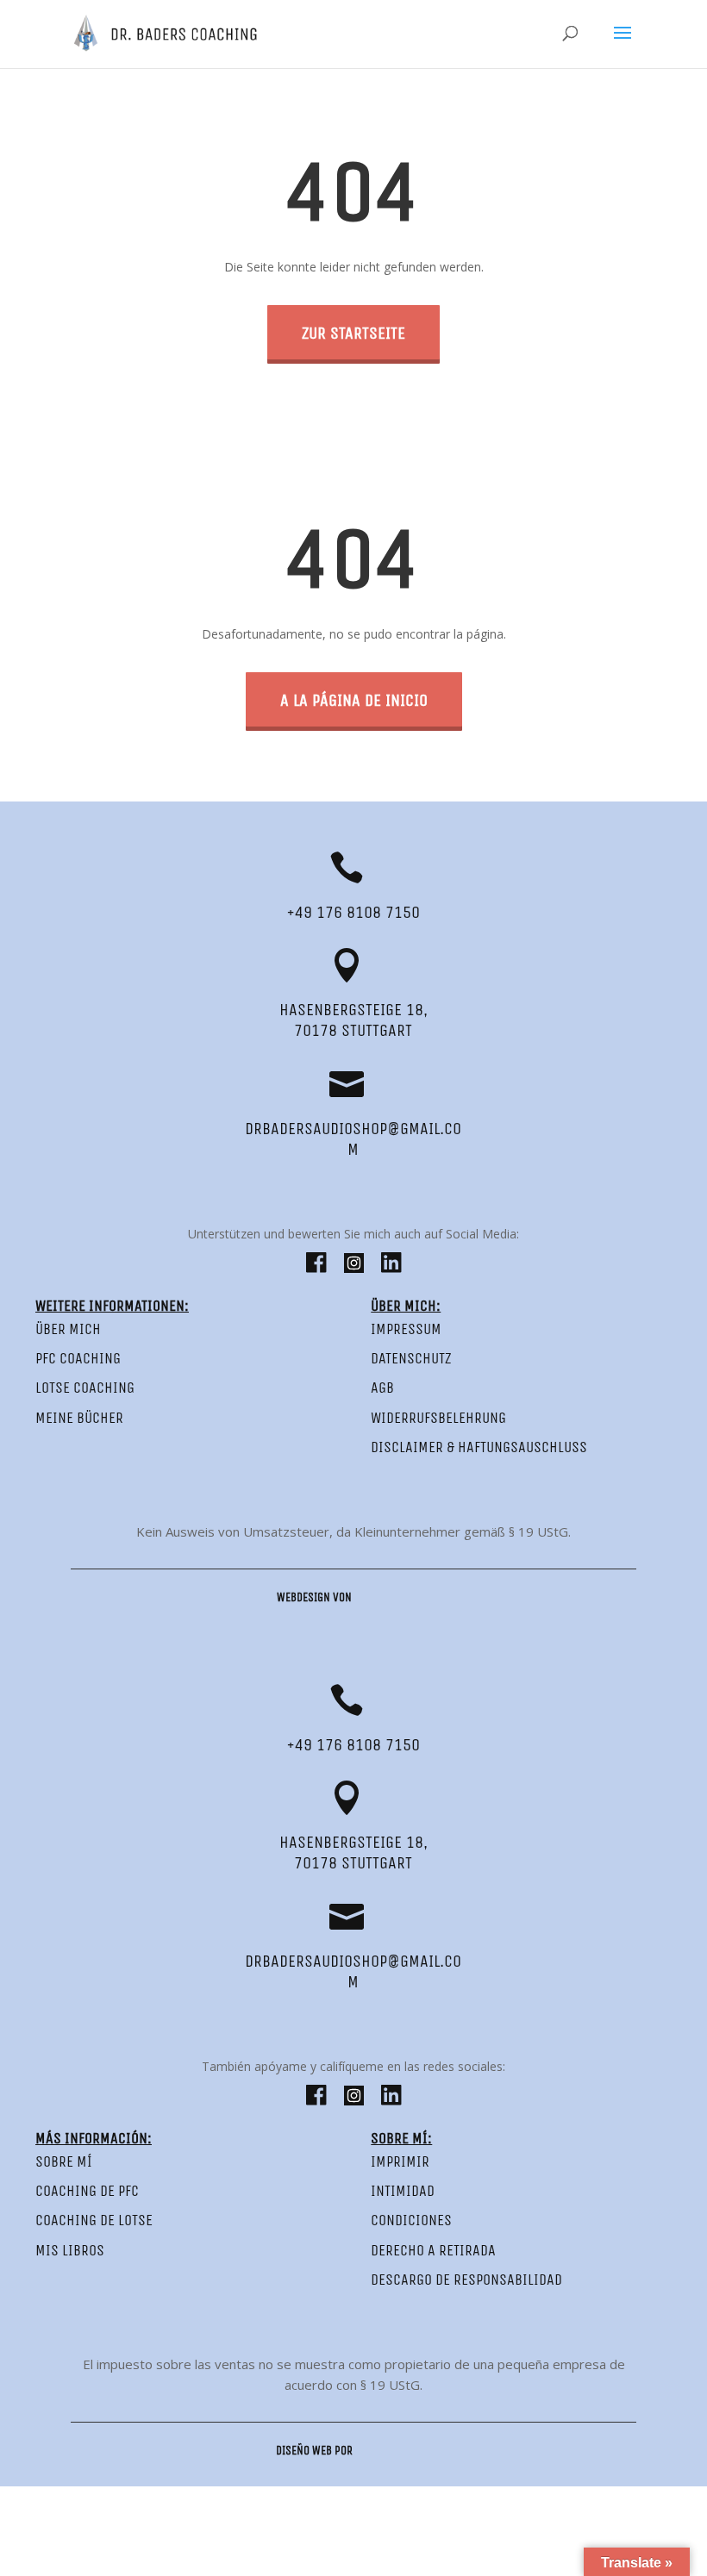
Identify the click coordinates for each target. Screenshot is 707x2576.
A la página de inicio (354, 700)
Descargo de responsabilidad (466, 2280)
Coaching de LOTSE (94, 2220)
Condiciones (411, 2220)
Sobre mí (64, 2161)
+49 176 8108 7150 (353, 912)
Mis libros (70, 2250)
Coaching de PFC (87, 2191)
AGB (382, 1388)
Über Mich (68, 1329)
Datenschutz (411, 1358)
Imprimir (400, 2161)
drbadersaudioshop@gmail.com (353, 1139)
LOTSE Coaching (85, 1388)
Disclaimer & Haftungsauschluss (479, 1447)
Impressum (406, 1329)
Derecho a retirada (433, 2250)
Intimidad (403, 2191)
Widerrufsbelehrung (438, 1418)
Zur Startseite (353, 333)
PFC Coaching (78, 1358)
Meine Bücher (79, 1418)
